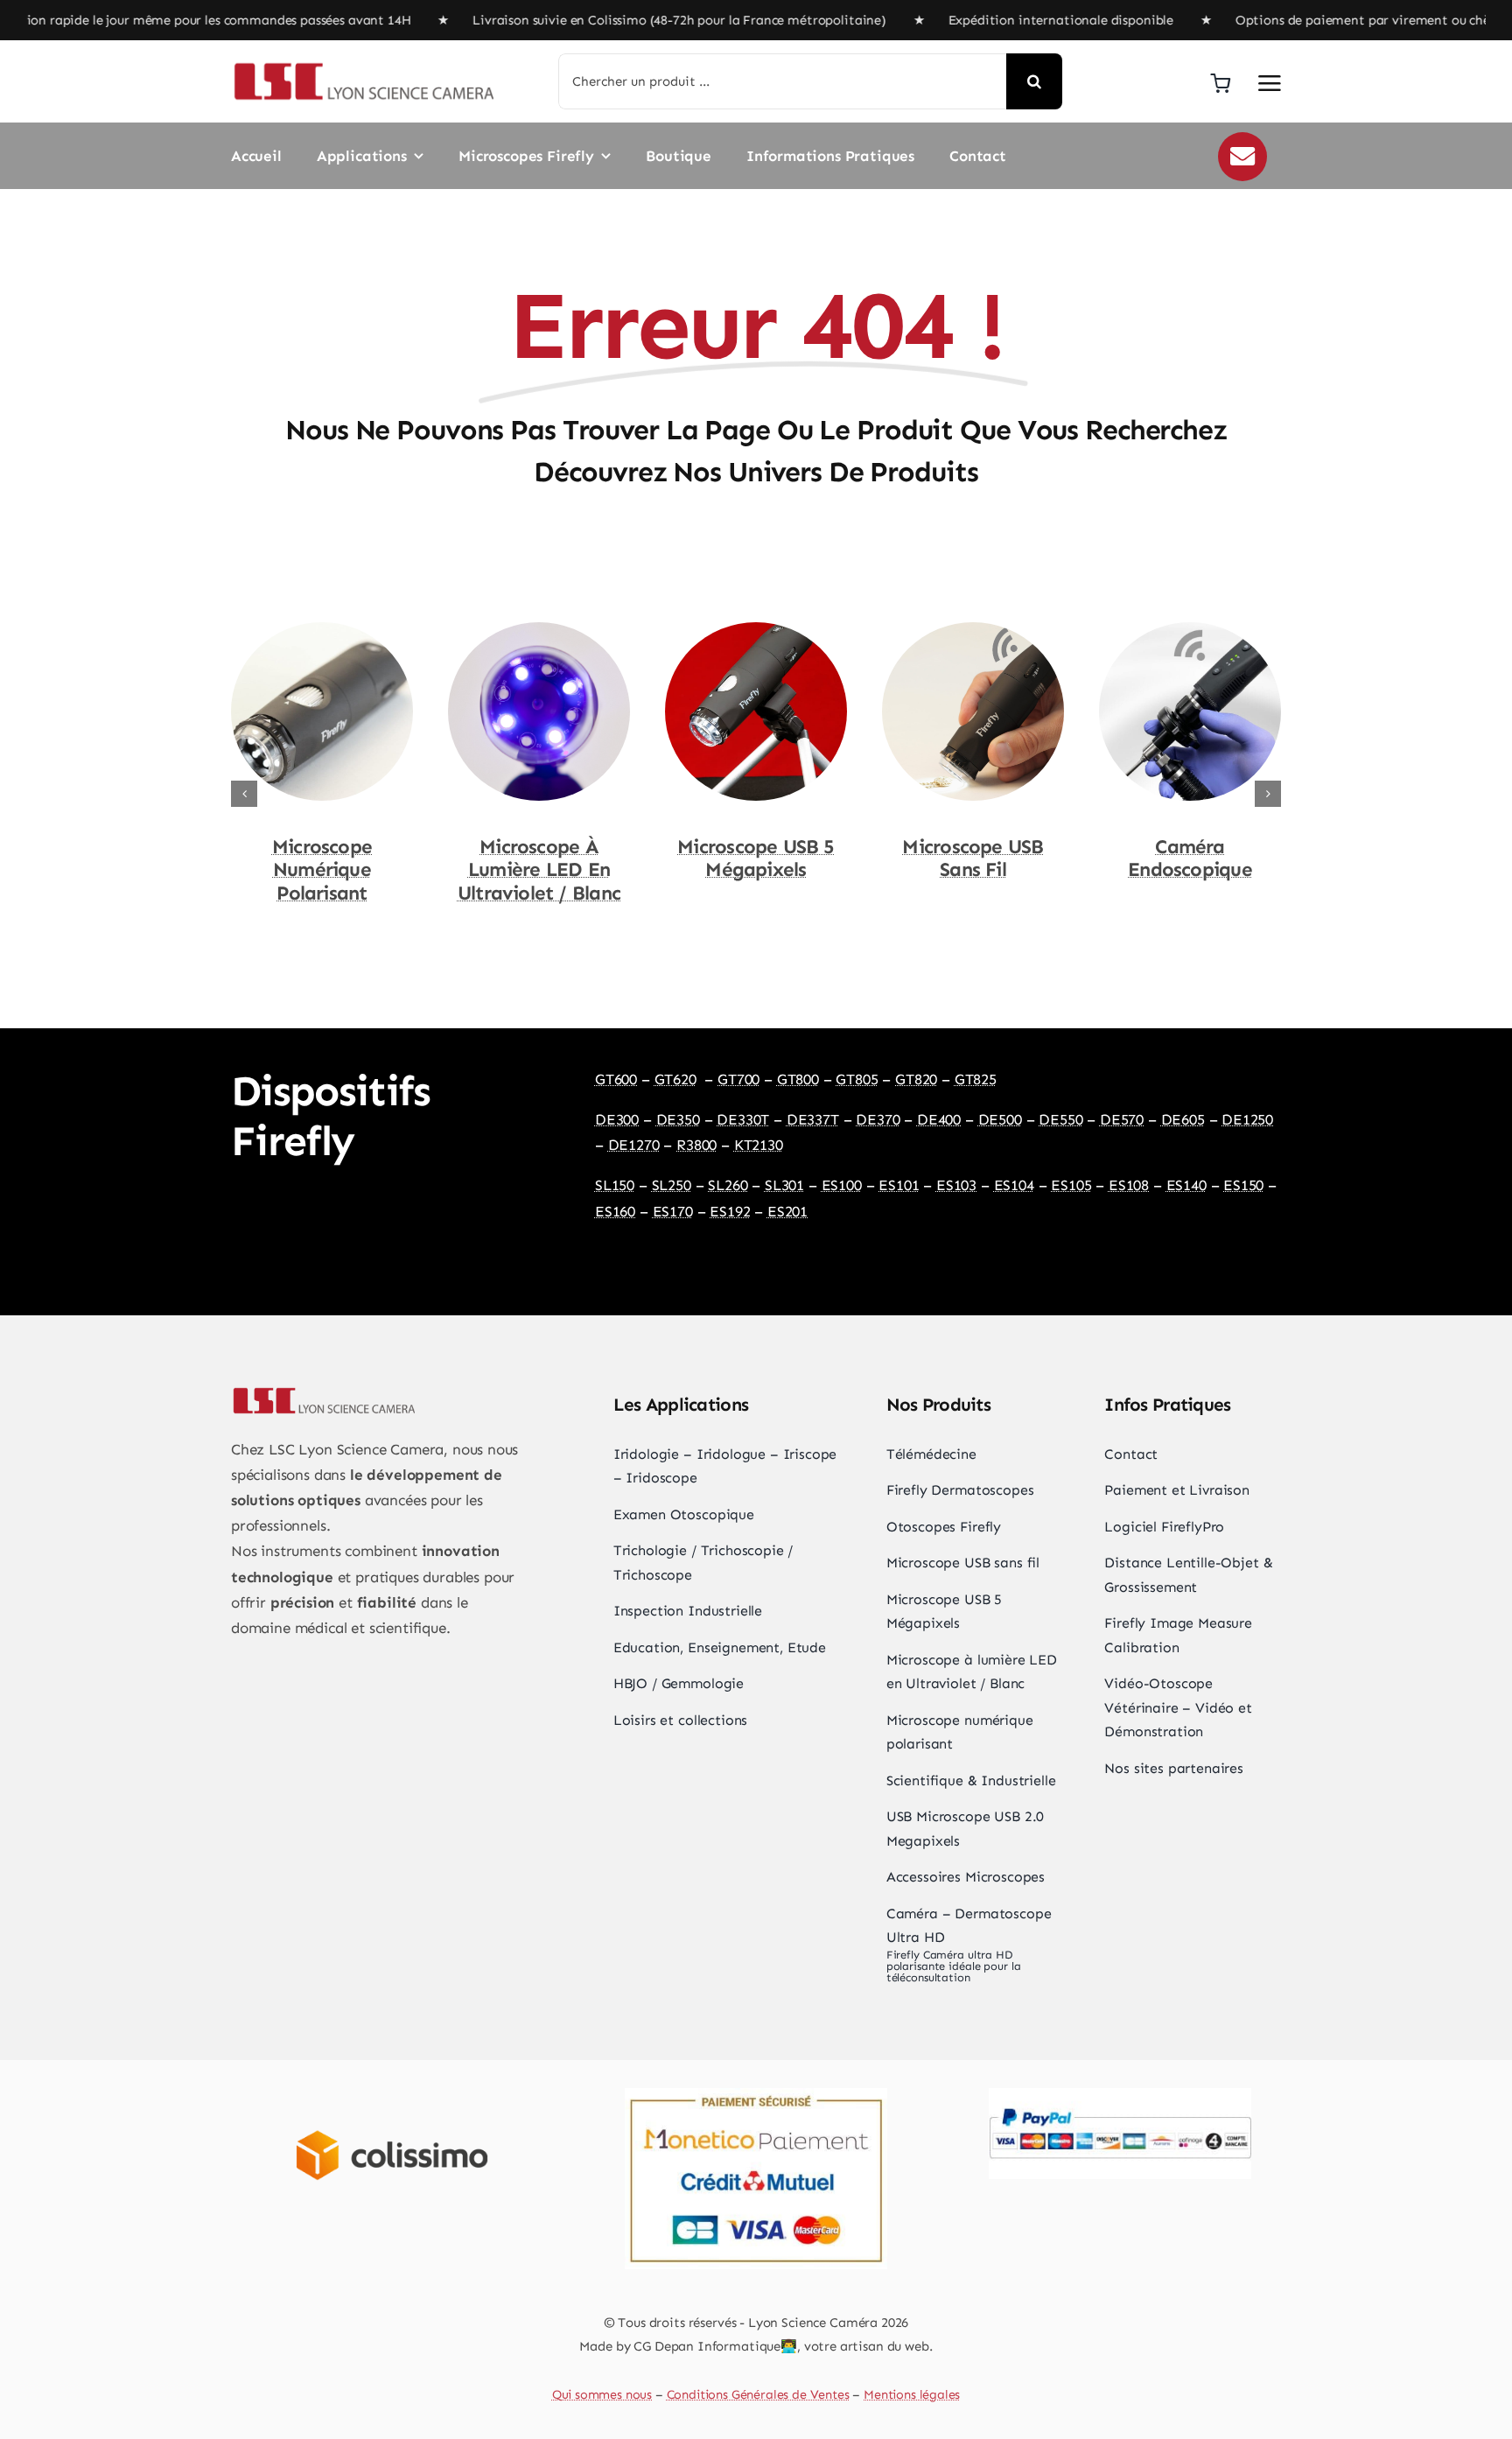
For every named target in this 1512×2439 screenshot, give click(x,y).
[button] (244, 794)
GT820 (916, 1079)
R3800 (696, 1145)
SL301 (784, 1185)
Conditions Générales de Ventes (758, 2394)
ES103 (956, 1185)
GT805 (857, 1079)
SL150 (615, 1185)
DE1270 (634, 1145)
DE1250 (1247, 1119)
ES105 (1071, 1185)
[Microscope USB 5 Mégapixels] (539, 631)
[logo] (362, 67)
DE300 (617, 1119)
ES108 (1129, 1185)
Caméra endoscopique (973, 859)
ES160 (615, 1211)
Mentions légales (912, 2394)
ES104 (1014, 1185)
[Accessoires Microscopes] (1190, 631)
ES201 (787, 1211)
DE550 (1060, 1119)
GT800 (798, 1079)
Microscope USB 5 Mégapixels (539, 859)
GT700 (738, 1079)
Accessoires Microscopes (1190, 859)
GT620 (675, 1079)
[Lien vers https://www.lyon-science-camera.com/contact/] (1242, 157)
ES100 (842, 1185)
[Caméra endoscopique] (973, 631)
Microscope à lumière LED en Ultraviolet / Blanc (322, 870)
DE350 (678, 1119)
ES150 (1243, 1185)
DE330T (743, 1119)
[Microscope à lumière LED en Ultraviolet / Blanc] (322, 631)
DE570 (1122, 1119)
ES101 (899, 1185)
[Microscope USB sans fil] (756, 631)
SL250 (672, 1185)
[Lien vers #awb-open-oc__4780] (1270, 83)
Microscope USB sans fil (756, 859)
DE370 (878, 1119)
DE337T (813, 1119)
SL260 (728, 1185)
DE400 (939, 1119)
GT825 (976, 1079)
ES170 (673, 1211)
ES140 (1186, 1185)
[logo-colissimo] (392, 2109)
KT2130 (759, 1145)
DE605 (1183, 1119)
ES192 (730, 1211)
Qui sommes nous (602, 2394)
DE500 (1000, 1119)
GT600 (616, 1079)
